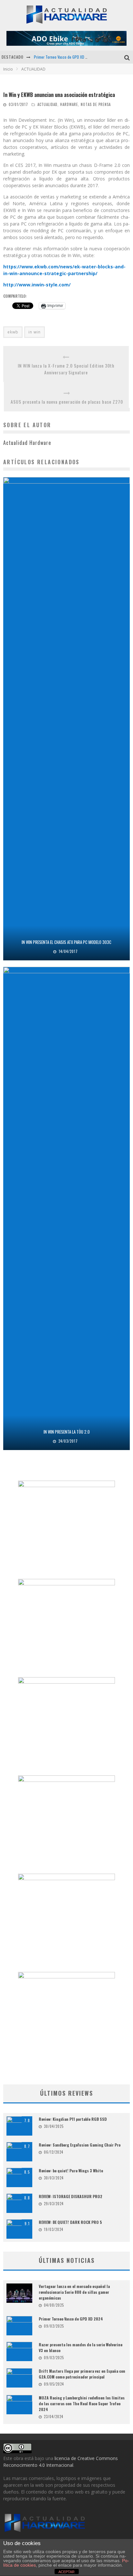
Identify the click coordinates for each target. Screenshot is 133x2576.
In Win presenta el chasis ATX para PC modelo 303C (66, 942)
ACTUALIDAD (47, 104)
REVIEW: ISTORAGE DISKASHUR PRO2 (71, 2196)
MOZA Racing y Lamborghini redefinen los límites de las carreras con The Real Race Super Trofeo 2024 (82, 2403)
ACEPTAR (66, 2572)
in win (35, 332)
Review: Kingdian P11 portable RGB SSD (73, 2119)
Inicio (8, 69)
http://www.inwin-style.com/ (37, 285)
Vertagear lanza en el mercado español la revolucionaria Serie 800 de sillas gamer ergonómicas (74, 2292)
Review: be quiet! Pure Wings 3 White (71, 2171)
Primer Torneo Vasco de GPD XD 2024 (64, 57)
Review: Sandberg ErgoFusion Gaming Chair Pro (80, 2145)
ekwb (13, 332)
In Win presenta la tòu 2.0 (67, 1432)
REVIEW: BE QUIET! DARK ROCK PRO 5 (70, 2222)
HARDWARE (69, 104)
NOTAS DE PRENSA (96, 104)
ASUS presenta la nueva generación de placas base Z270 (67, 402)
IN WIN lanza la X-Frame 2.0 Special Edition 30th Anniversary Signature (66, 369)
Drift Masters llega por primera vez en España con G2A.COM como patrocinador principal (82, 2374)
